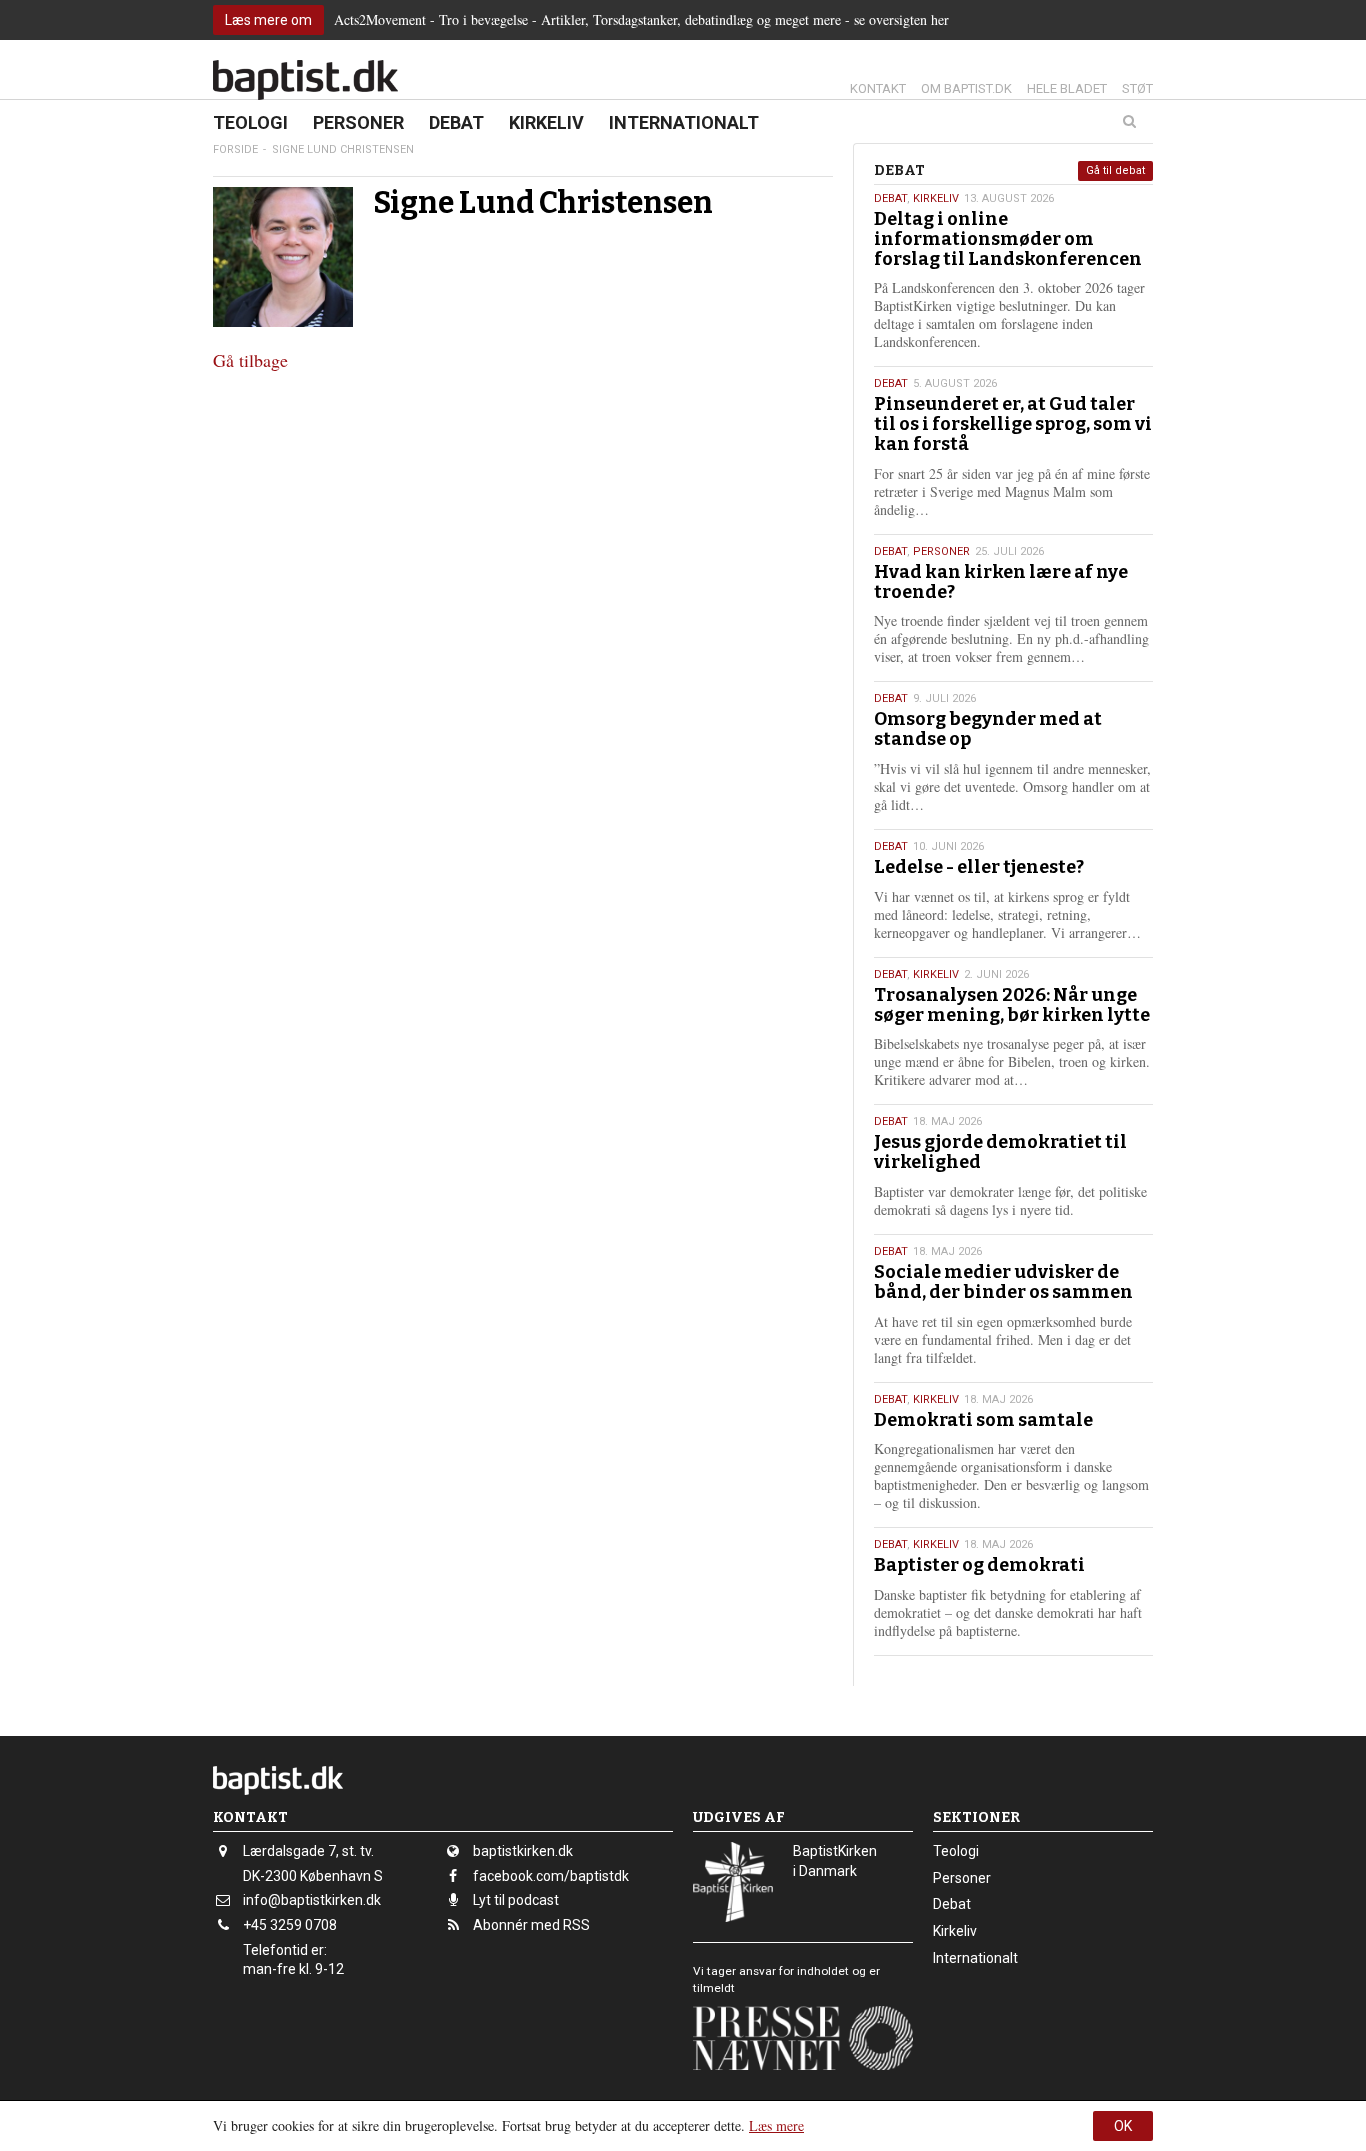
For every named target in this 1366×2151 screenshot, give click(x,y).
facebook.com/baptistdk (551, 1876)
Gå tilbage (250, 360)
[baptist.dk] (305, 80)
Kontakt (878, 88)
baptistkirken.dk (523, 1851)
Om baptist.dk (966, 88)
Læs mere (776, 2125)
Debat (456, 122)
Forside (235, 149)
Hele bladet (1067, 88)
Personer (358, 122)
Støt (1137, 88)
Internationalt (684, 122)
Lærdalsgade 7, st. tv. (308, 1851)
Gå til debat (1115, 170)
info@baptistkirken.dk (312, 1900)
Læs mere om (268, 20)
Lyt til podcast (516, 1900)
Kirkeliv (546, 122)
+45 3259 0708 (290, 1925)
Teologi (250, 122)
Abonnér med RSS (531, 1925)
